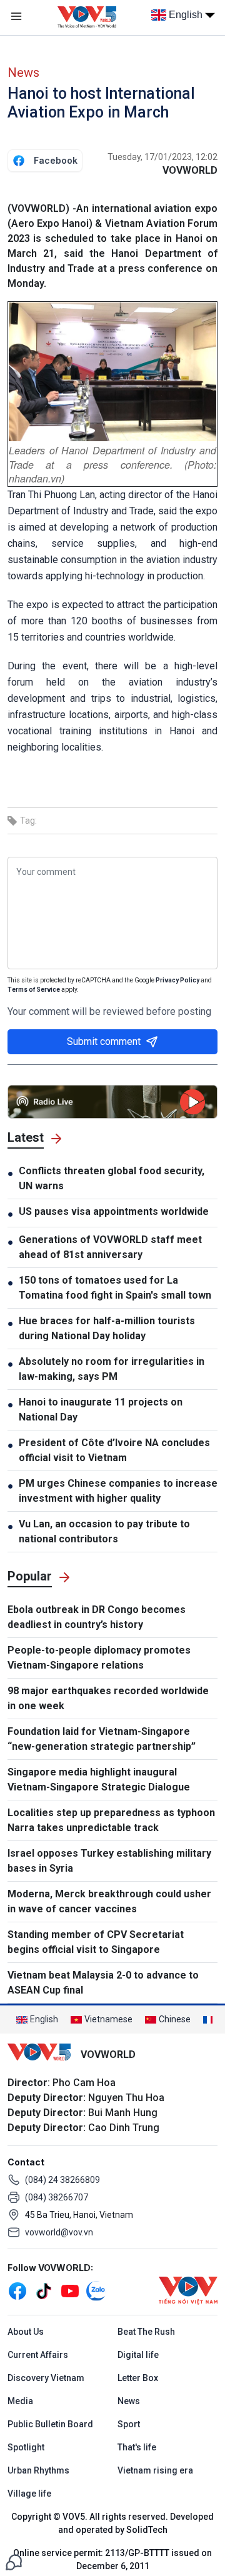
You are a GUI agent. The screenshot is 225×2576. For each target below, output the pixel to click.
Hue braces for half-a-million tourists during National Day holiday (107, 1328)
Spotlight (26, 2447)
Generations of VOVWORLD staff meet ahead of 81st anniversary (110, 1247)
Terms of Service (34, 990)
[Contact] (14, 2561)
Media (20, 2401)
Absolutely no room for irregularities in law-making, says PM (112, 1369)
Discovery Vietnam (46, 2378)
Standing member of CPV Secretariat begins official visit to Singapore (96, 1942)
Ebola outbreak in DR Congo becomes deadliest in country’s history (97, 1617)
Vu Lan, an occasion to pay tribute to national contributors (104, 1531)
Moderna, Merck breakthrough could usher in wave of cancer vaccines (109, 1901)
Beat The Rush (146, 2332)
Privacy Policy (177, 980)
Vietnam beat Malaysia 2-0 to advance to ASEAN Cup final (103, 1983)
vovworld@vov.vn (59, 2232)
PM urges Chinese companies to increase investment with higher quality (118, 1491)
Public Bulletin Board (50, 2424)
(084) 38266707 (57, 2197)
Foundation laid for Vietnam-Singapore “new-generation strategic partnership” (102, 1739)
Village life (29, 2494)
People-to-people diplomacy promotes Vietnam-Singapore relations (99, 1658)
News (23, 72)
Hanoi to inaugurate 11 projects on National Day (101, 1410)
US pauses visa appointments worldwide (114, 1211)
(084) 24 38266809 (62, 2180)
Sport (129, 2424)
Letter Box (138, 2378)
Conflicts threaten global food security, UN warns (112, 1178)
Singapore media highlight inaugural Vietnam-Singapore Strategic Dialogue (99, 1780)
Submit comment (104, 1041)
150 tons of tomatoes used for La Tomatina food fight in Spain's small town (115, 1288)
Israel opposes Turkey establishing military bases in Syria (109, 1861)
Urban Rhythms (38, 2470)
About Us (26, 2332)
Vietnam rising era (155, 2470)
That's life (137, 2447)
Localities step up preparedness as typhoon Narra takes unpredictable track (111, 1820)
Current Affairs (38, 2355)
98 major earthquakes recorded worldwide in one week (108, 1698)
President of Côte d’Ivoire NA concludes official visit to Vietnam (114, 1450)
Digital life (138, 2355)
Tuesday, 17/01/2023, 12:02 (162, 157)
